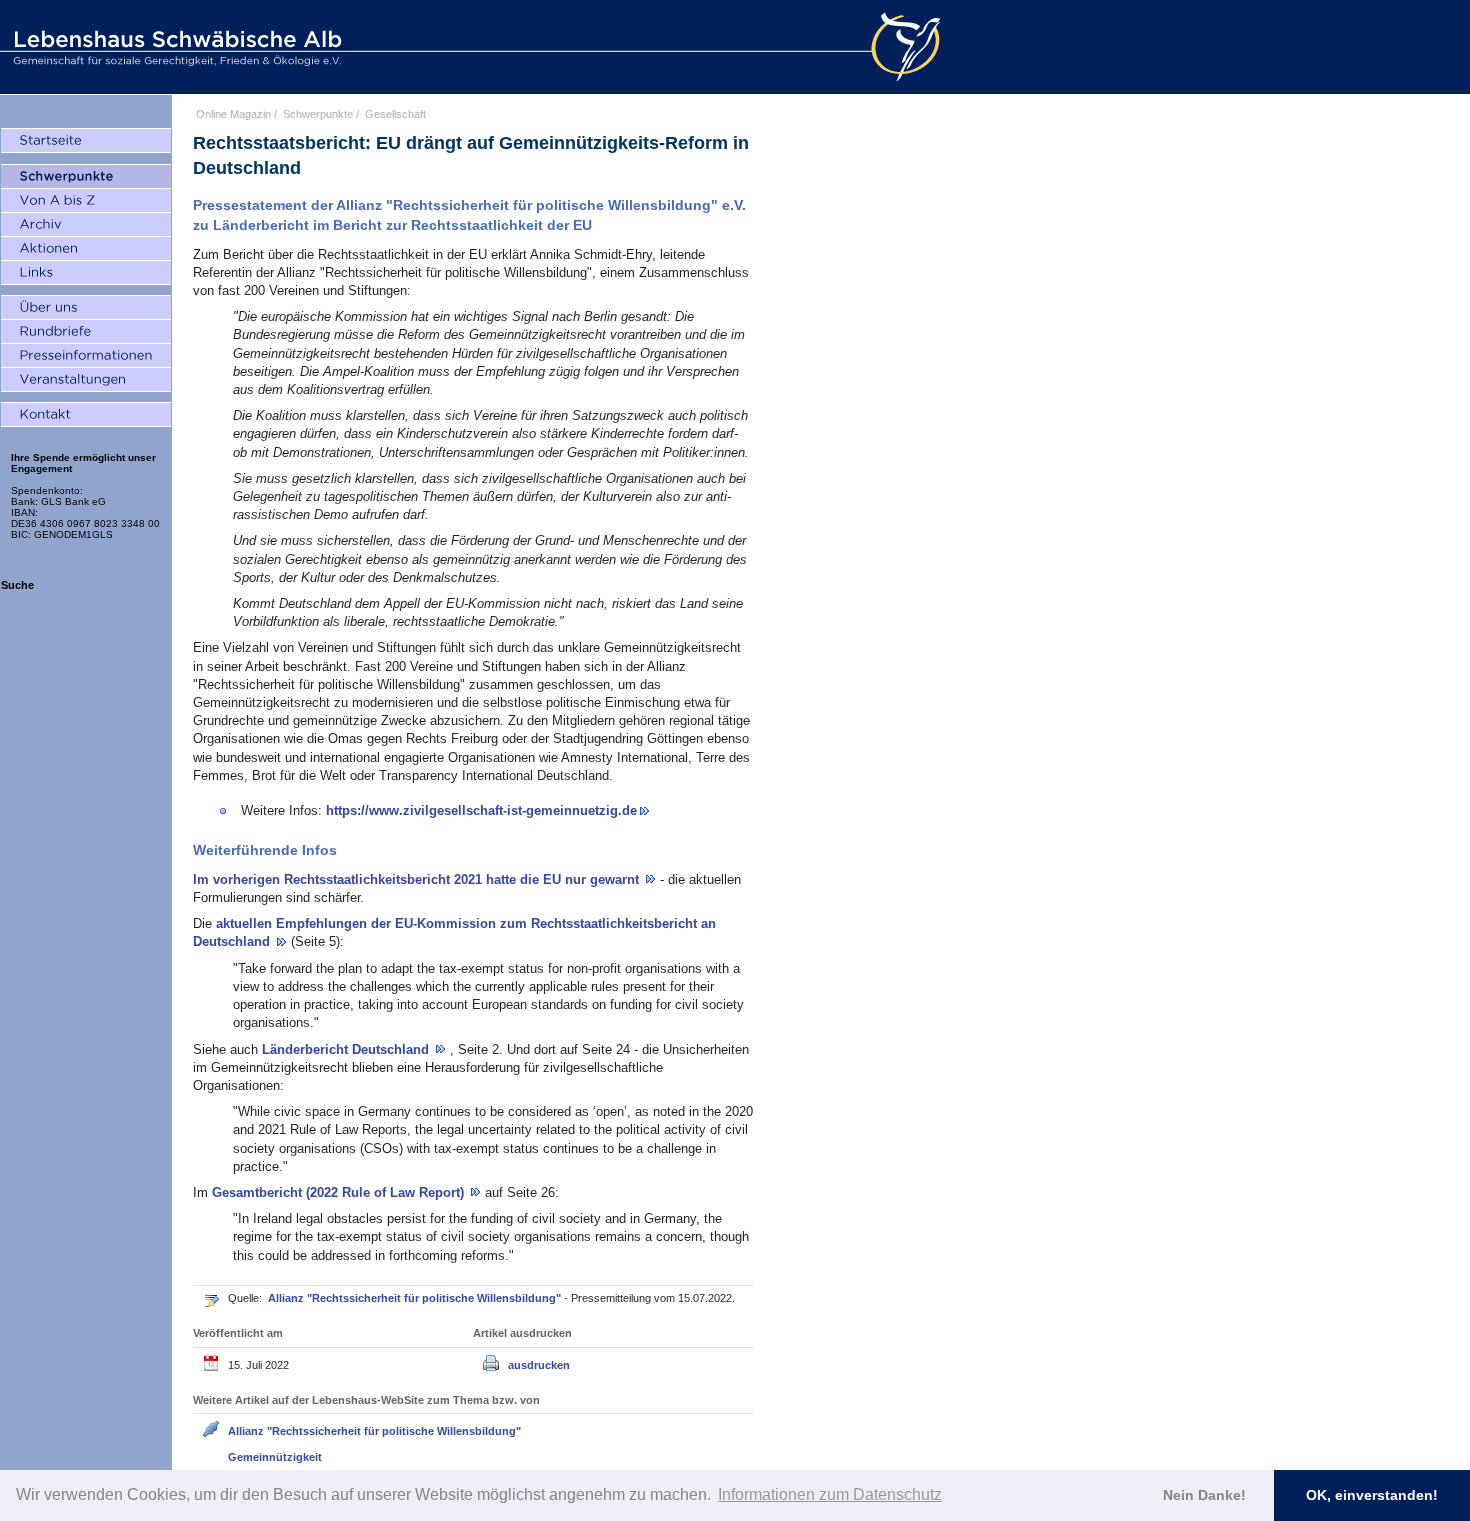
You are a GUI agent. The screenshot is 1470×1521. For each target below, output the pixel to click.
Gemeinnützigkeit (275, 1457)
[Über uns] (86, 308)
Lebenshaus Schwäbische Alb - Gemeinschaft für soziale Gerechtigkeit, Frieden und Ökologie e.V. (175, 47)
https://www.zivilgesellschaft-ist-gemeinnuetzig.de (481, 810)
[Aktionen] (86, 249)
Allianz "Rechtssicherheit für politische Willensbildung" (416, 1298)
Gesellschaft (395, 114)
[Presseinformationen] (86, 356)
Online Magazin (233, 114)
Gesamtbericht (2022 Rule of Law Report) (340, 1192)
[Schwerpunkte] (86, 177)
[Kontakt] (86, 415)
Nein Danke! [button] (1204, 1495)
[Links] (86, 273)
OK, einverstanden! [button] (1372, 1495)
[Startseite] (86, 141)
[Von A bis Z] (86, 201)
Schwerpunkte (318, 114)
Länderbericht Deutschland (347, 1049)
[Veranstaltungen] (86, 380)
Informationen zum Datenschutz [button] (830, 1494)
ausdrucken (539, 1365)
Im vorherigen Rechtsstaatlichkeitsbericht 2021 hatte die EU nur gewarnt (418, 879)
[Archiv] (86, 225)
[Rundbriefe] (86, 332)
